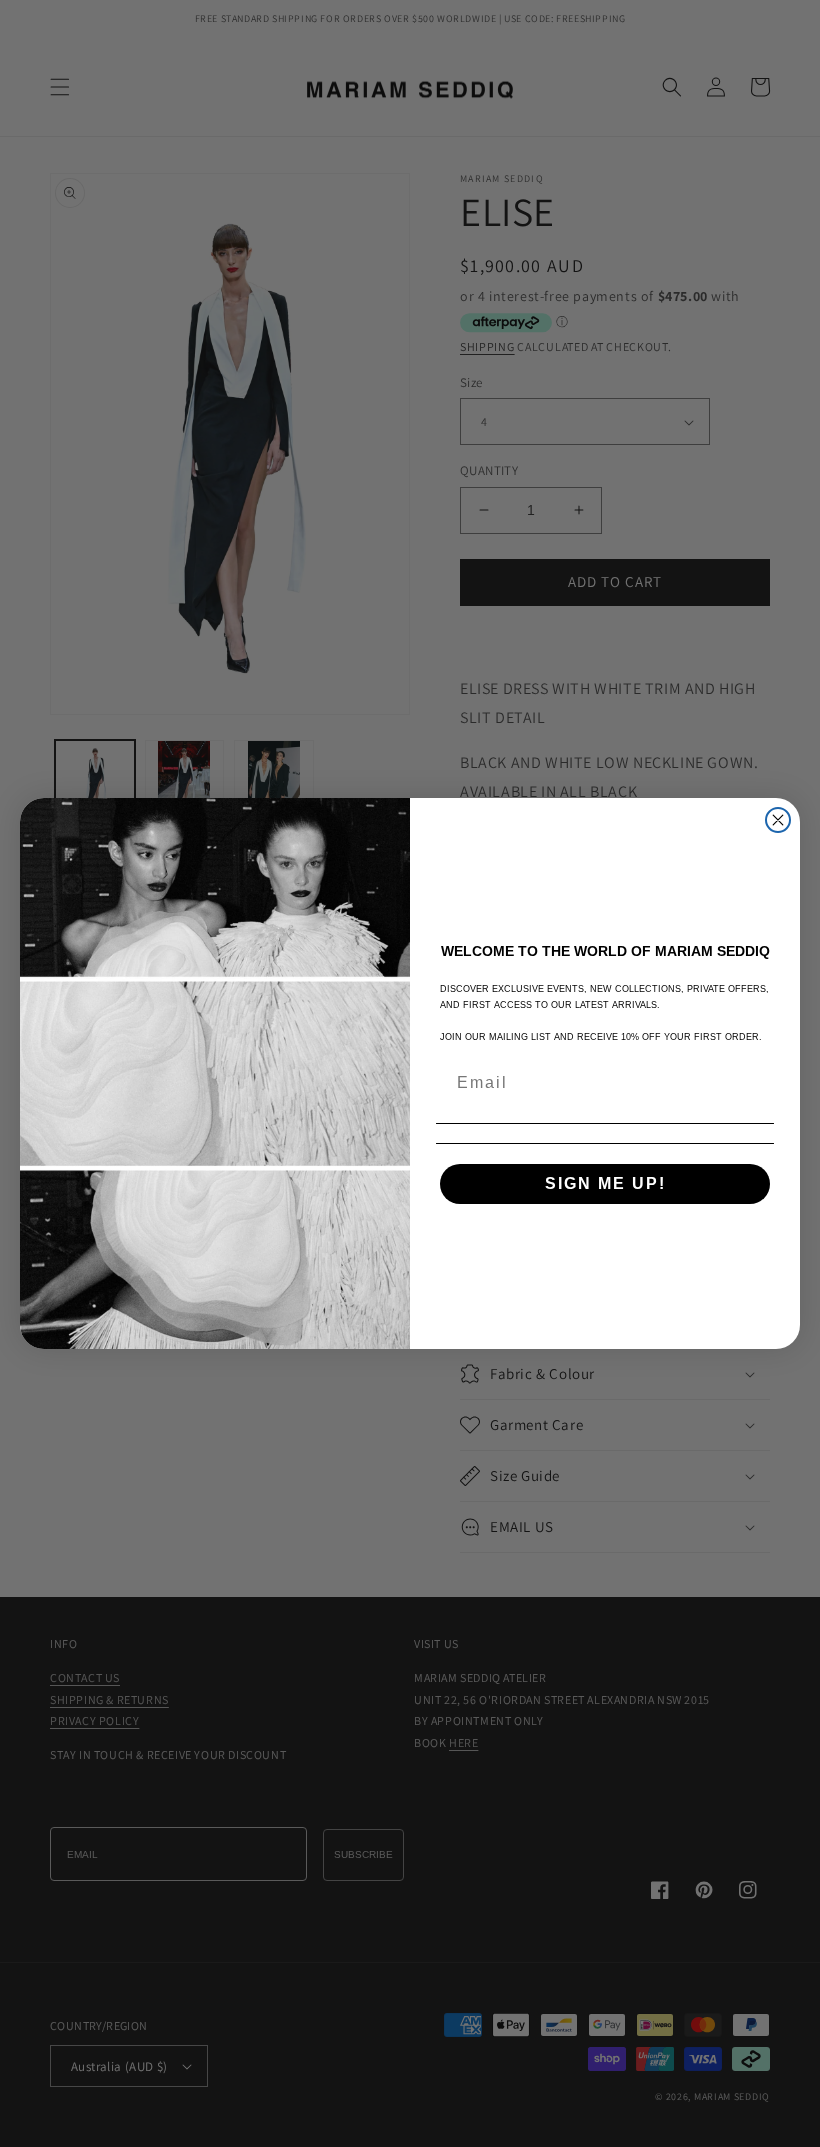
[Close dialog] (778, 820)
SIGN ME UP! (605, 1183)
